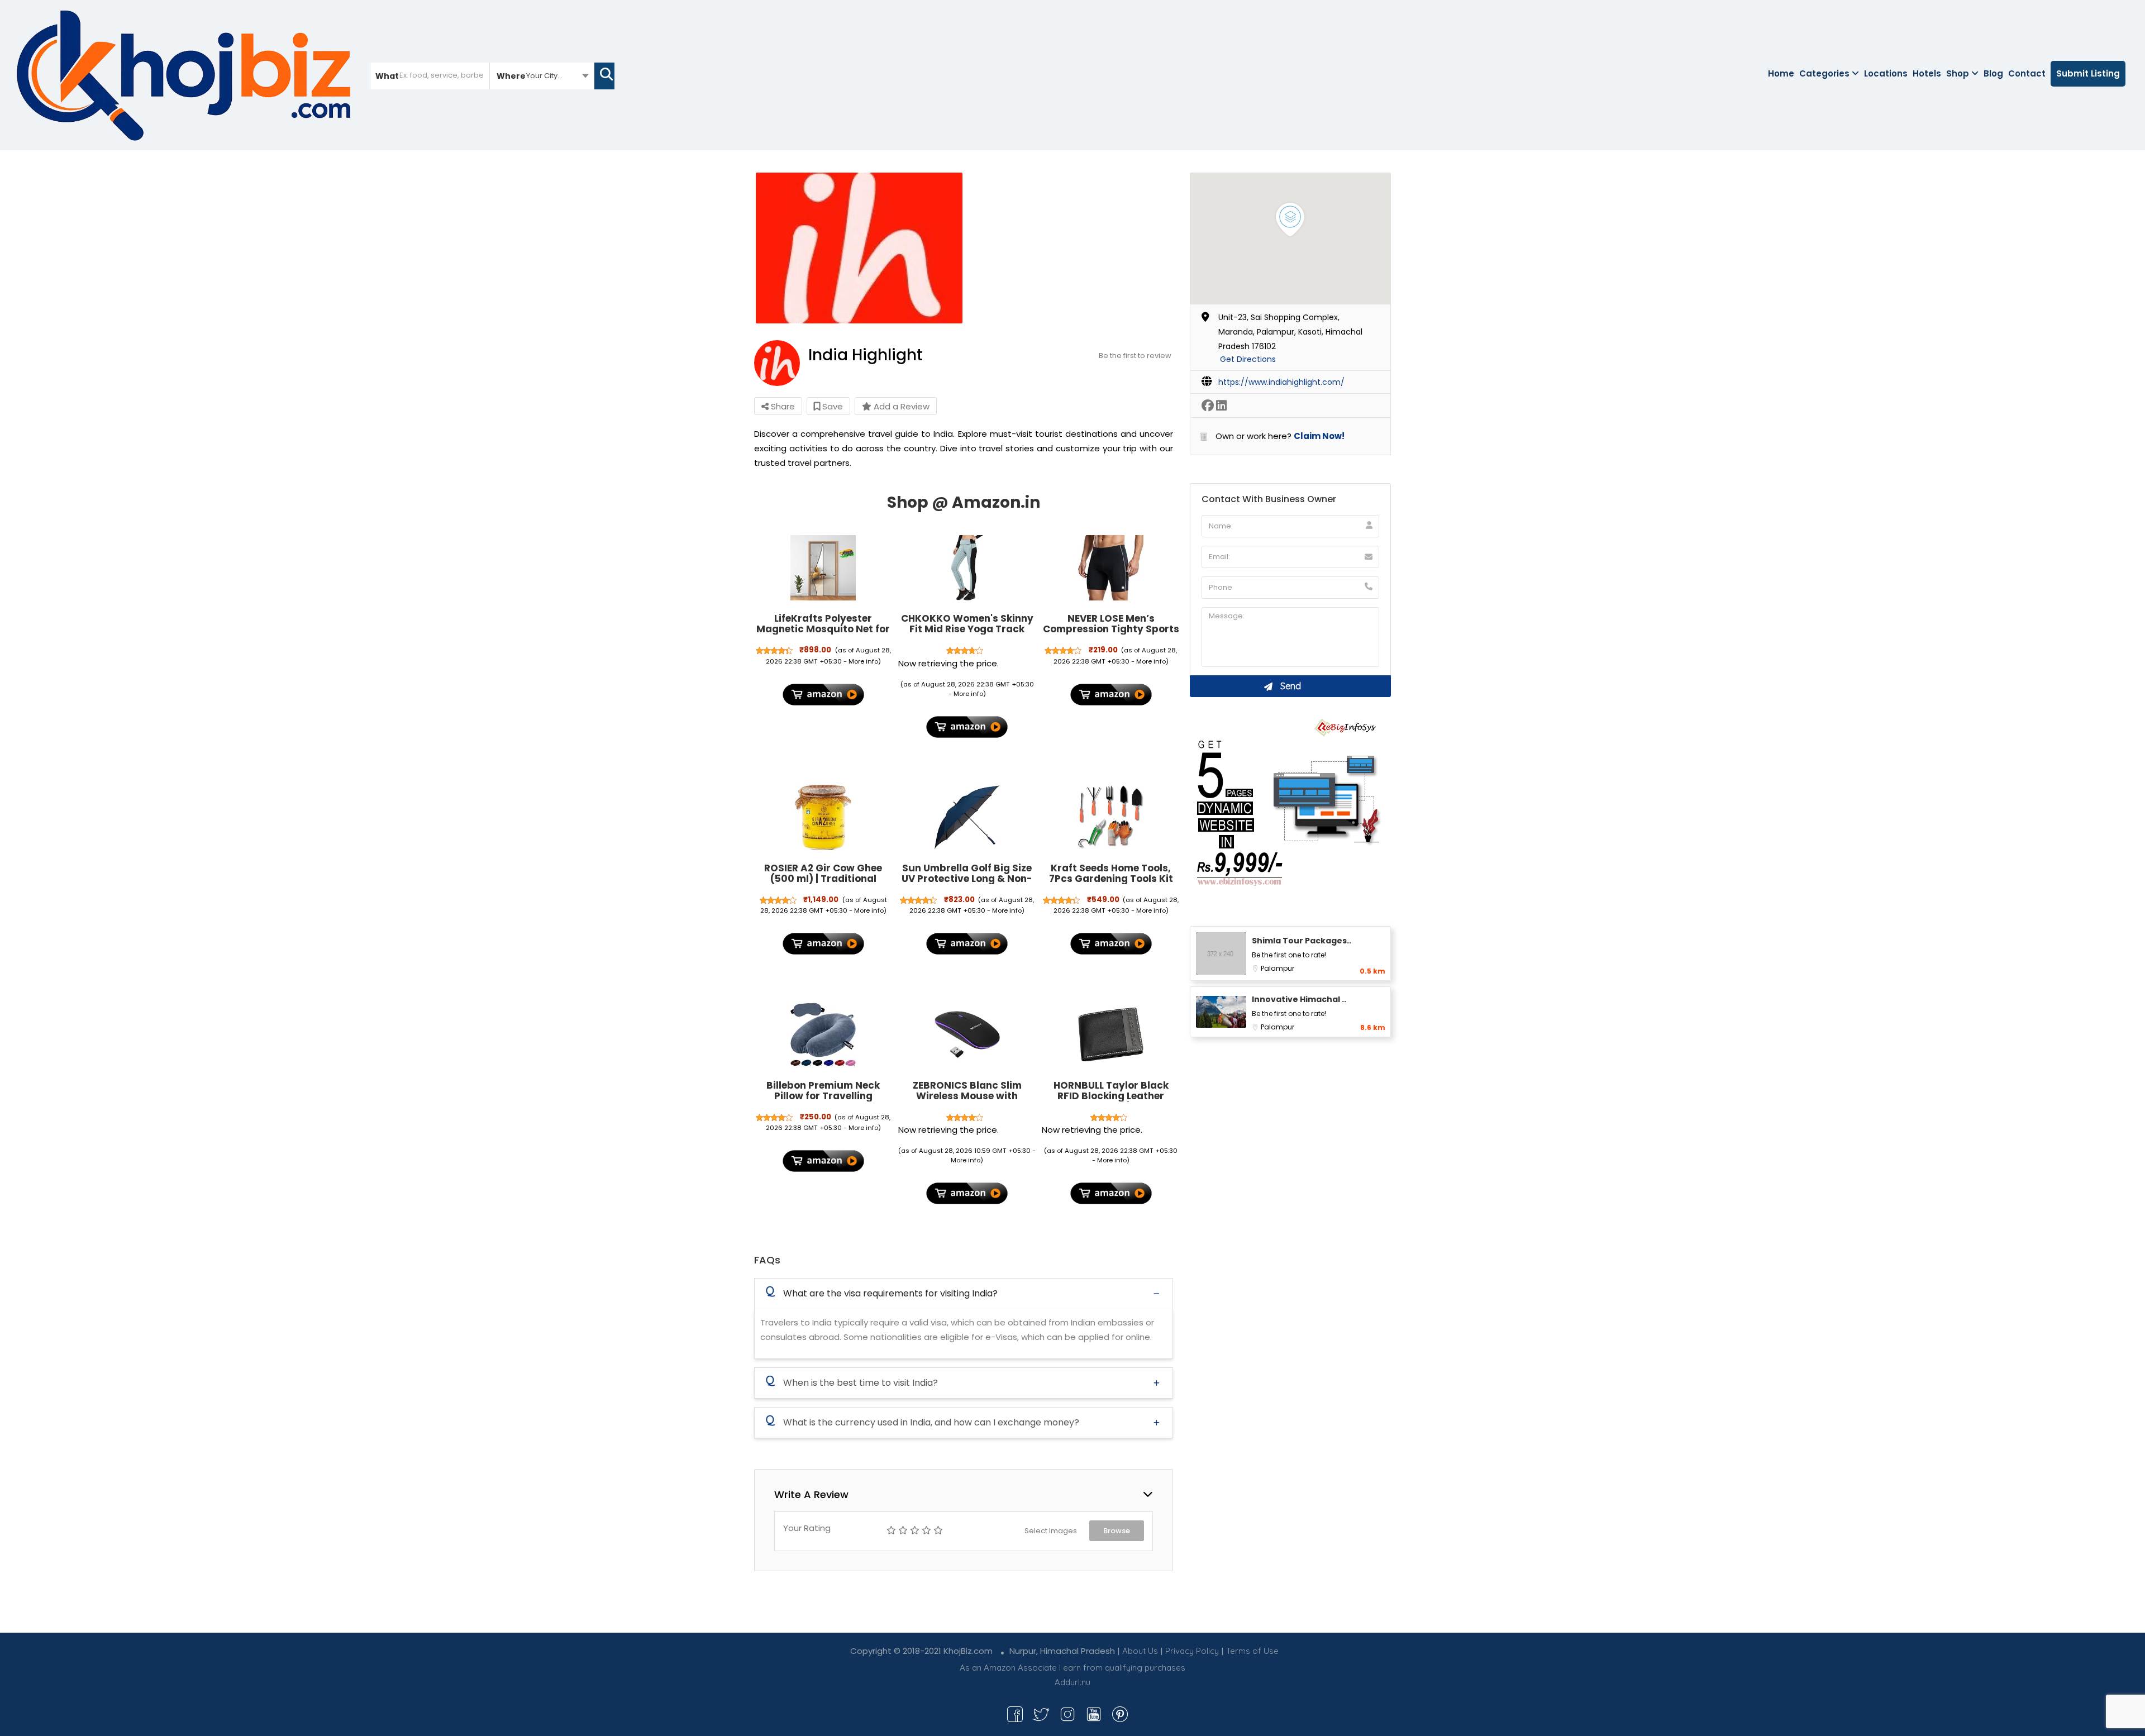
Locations (1886, 73)
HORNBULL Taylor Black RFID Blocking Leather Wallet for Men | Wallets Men (1111, 1101)
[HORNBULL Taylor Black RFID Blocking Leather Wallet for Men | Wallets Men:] (1111, 1034)
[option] (859, 248)
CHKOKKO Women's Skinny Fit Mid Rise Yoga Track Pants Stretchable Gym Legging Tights (967, 634)
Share (782, 406)
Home (1781, 73)
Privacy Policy (1192, 1651)
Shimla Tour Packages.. (1302, 941)
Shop (1958, 73)
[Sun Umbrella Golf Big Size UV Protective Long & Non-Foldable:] (967, 818)
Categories (1824, 73)
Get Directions (1248, 359)
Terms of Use (1252, 1651)
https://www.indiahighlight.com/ (1281, 382)
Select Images (1051, 1531)
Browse (1117, 1531)
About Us (1140, 1651)
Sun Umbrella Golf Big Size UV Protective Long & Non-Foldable (967, 878)
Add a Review (900, 406)
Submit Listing (2088, 73)
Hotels (1927, 73)
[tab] (964, 1293)
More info (863, 661)
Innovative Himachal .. (1299, 999)
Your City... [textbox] (544, 76)
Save (831, 406)
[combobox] (542, 75)
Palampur (1278, 968)
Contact (2027, 73)
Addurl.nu (1072, 1682)
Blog (1993, 73)
